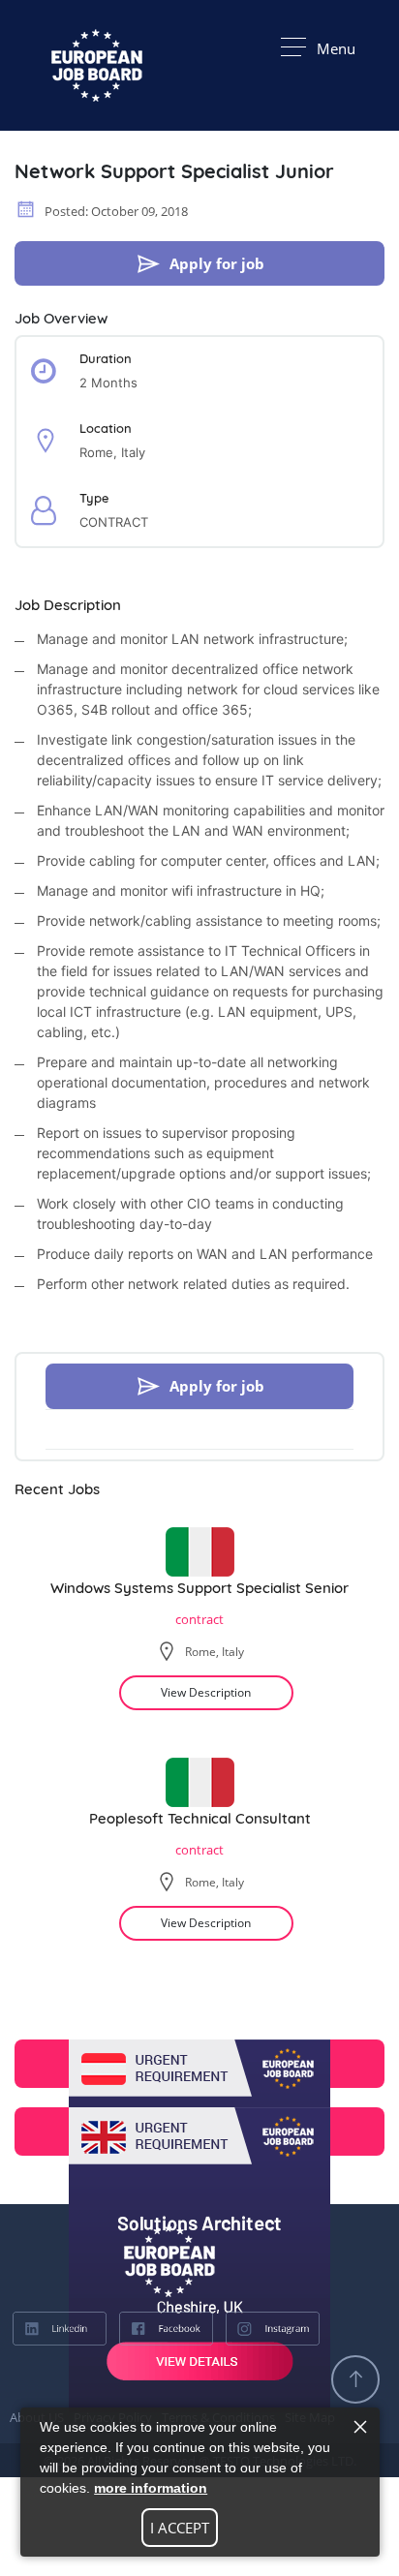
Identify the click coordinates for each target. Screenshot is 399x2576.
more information (151, 2488)
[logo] (97, 2261)
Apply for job (217, 263)
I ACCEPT (180, 2528)
